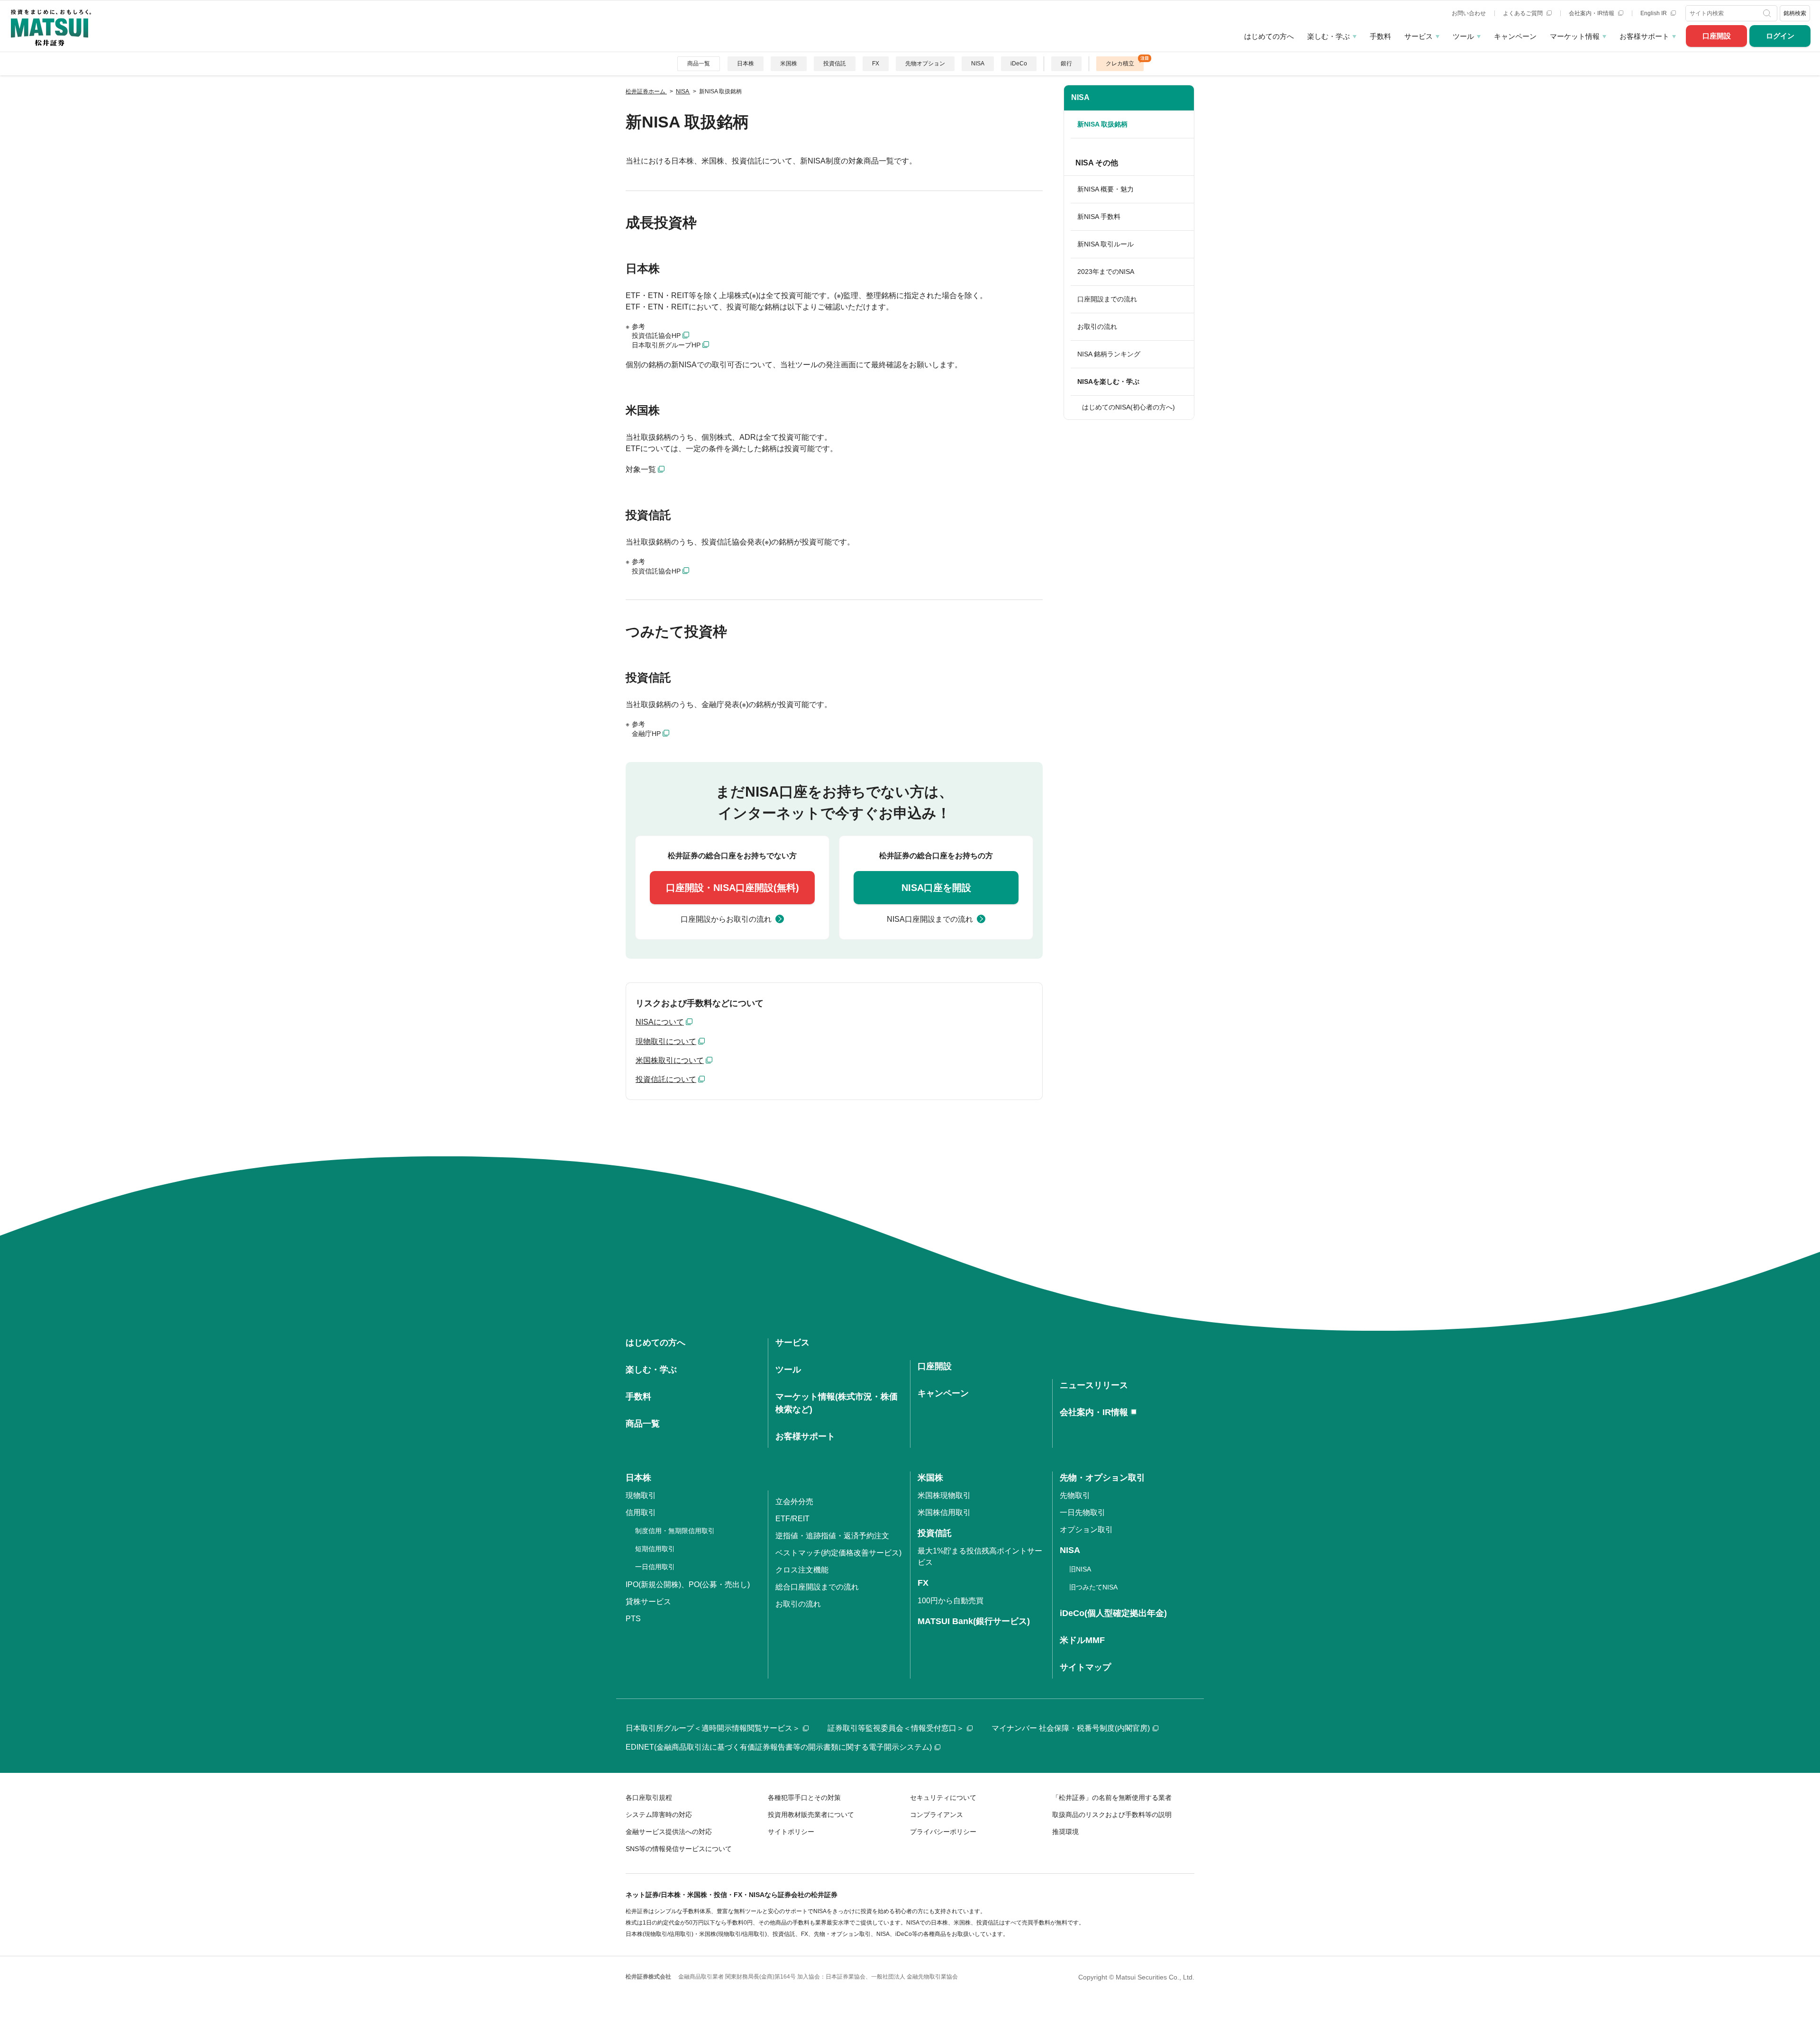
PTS (633, 1619)
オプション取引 (1086, 1530)
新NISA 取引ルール (1106, 244)
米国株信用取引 (944, 1512)
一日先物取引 (1083, 1512)
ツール (1463, 36)
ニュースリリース (1094, 1385)
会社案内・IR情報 (1592, 13)
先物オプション (925, 64)
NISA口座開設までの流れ (930, 919)
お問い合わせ (1469, 13)
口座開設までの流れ (1107, 299)
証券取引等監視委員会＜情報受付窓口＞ (896, 1728)
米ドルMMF (1082, 1640)
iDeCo (1019, 64)
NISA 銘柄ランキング (1109, 354)
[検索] (1768, 13)
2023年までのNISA (1106, 272)
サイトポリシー (791, 1832)
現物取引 (641, 1495)
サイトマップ (1085, 1667)
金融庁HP (646, 734)
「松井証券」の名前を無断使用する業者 (1112, 1798)
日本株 (746, 64)
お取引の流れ (1097, 327)
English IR (1654, 13)
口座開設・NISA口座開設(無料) (733, 888)
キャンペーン (1515, 36)
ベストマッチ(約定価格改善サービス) (838, 1553)
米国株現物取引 (944, 1495)
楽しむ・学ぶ (1329, 36)
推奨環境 (1065, 1832)
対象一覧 (641, 469)
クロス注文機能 (802, 1570)
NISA (978, 64)
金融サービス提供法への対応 (669, 1832)
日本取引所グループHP (666, 345)
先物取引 (1075, 1495)
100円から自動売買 (951, 1601)
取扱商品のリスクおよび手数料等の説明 (1112, 1815)
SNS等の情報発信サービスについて (679, 1849)
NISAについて (660, 1022)
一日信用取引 (655, 1567)
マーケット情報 (1575, 36)
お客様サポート (1644, 36)
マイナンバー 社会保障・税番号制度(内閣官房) (1071, 1728)
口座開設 (1717, 36)
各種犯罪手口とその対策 (804, 1798)
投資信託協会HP (656, 336)
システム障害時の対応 (659, 1815)
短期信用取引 (655, 1549)
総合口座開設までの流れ (817, 1587)
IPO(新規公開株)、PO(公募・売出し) (688, 1585)
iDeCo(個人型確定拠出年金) (1113, 1613)
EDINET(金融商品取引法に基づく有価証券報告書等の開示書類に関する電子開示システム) (779, 1747)
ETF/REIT (792, 1519)
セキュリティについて (943, 1798)
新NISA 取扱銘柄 (1102, 124)
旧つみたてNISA (1093, 1587)
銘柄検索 (1795, 13)
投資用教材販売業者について (811, 1815)
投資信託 (835, 64)
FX (876, 64)
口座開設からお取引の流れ (726, 919)
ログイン (1780, 36)
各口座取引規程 (649, 1798)
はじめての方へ (1269, 36)
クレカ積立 (1120, 64)
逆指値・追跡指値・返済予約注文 (832, 1536)
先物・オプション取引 (1102, 1478)
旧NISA (1080, 1569)
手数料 (1380, 36)
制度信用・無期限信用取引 (675, 1531)
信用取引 (641, 1512)
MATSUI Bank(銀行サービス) (974, 1621)
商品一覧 (699, 64)
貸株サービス (648, 1602)
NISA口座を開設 (936, 888)
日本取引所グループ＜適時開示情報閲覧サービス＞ (713, 1728)
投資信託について (666, 1079)
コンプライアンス (937, 1815)
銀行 (1066, 64)
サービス (1419, 36)
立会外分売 (794, 1502)
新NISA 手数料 (1099, 217)
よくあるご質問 (1524, 13)
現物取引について (666, 1041)
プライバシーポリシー (943, 1832)
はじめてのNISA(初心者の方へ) (1128, 407)
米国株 (789, 64)
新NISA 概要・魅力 (1106, 189)
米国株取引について (670, 1060)
